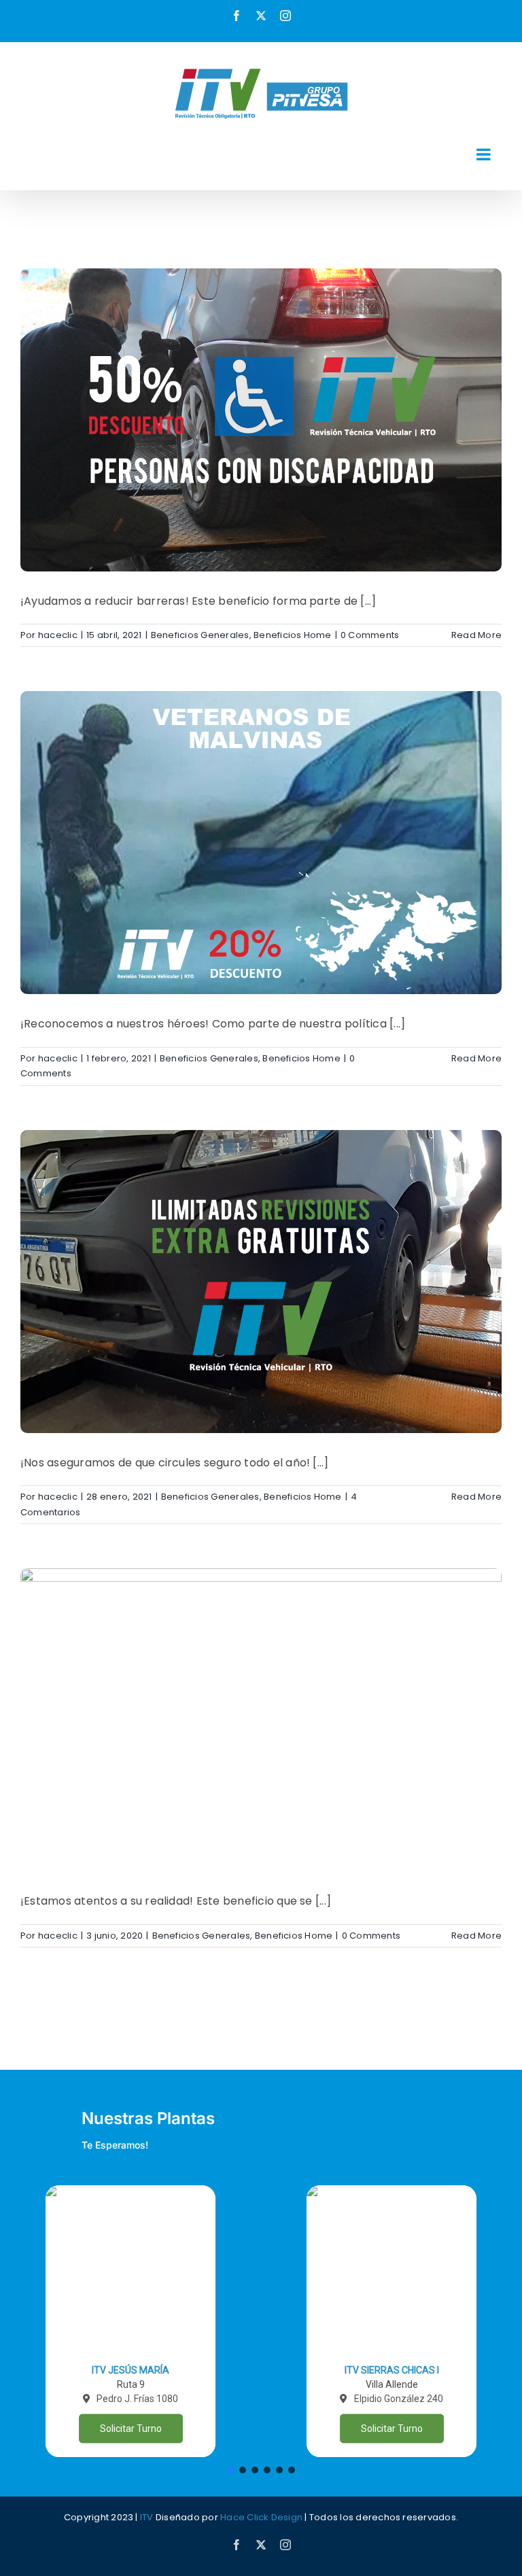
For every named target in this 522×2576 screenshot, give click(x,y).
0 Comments (370, 635)
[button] (130, 2321)
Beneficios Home (293, 635)
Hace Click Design (261, 2517)
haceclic (58, 635)
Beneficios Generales (200, 635)
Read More (476, 635)
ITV (147, 2517)
